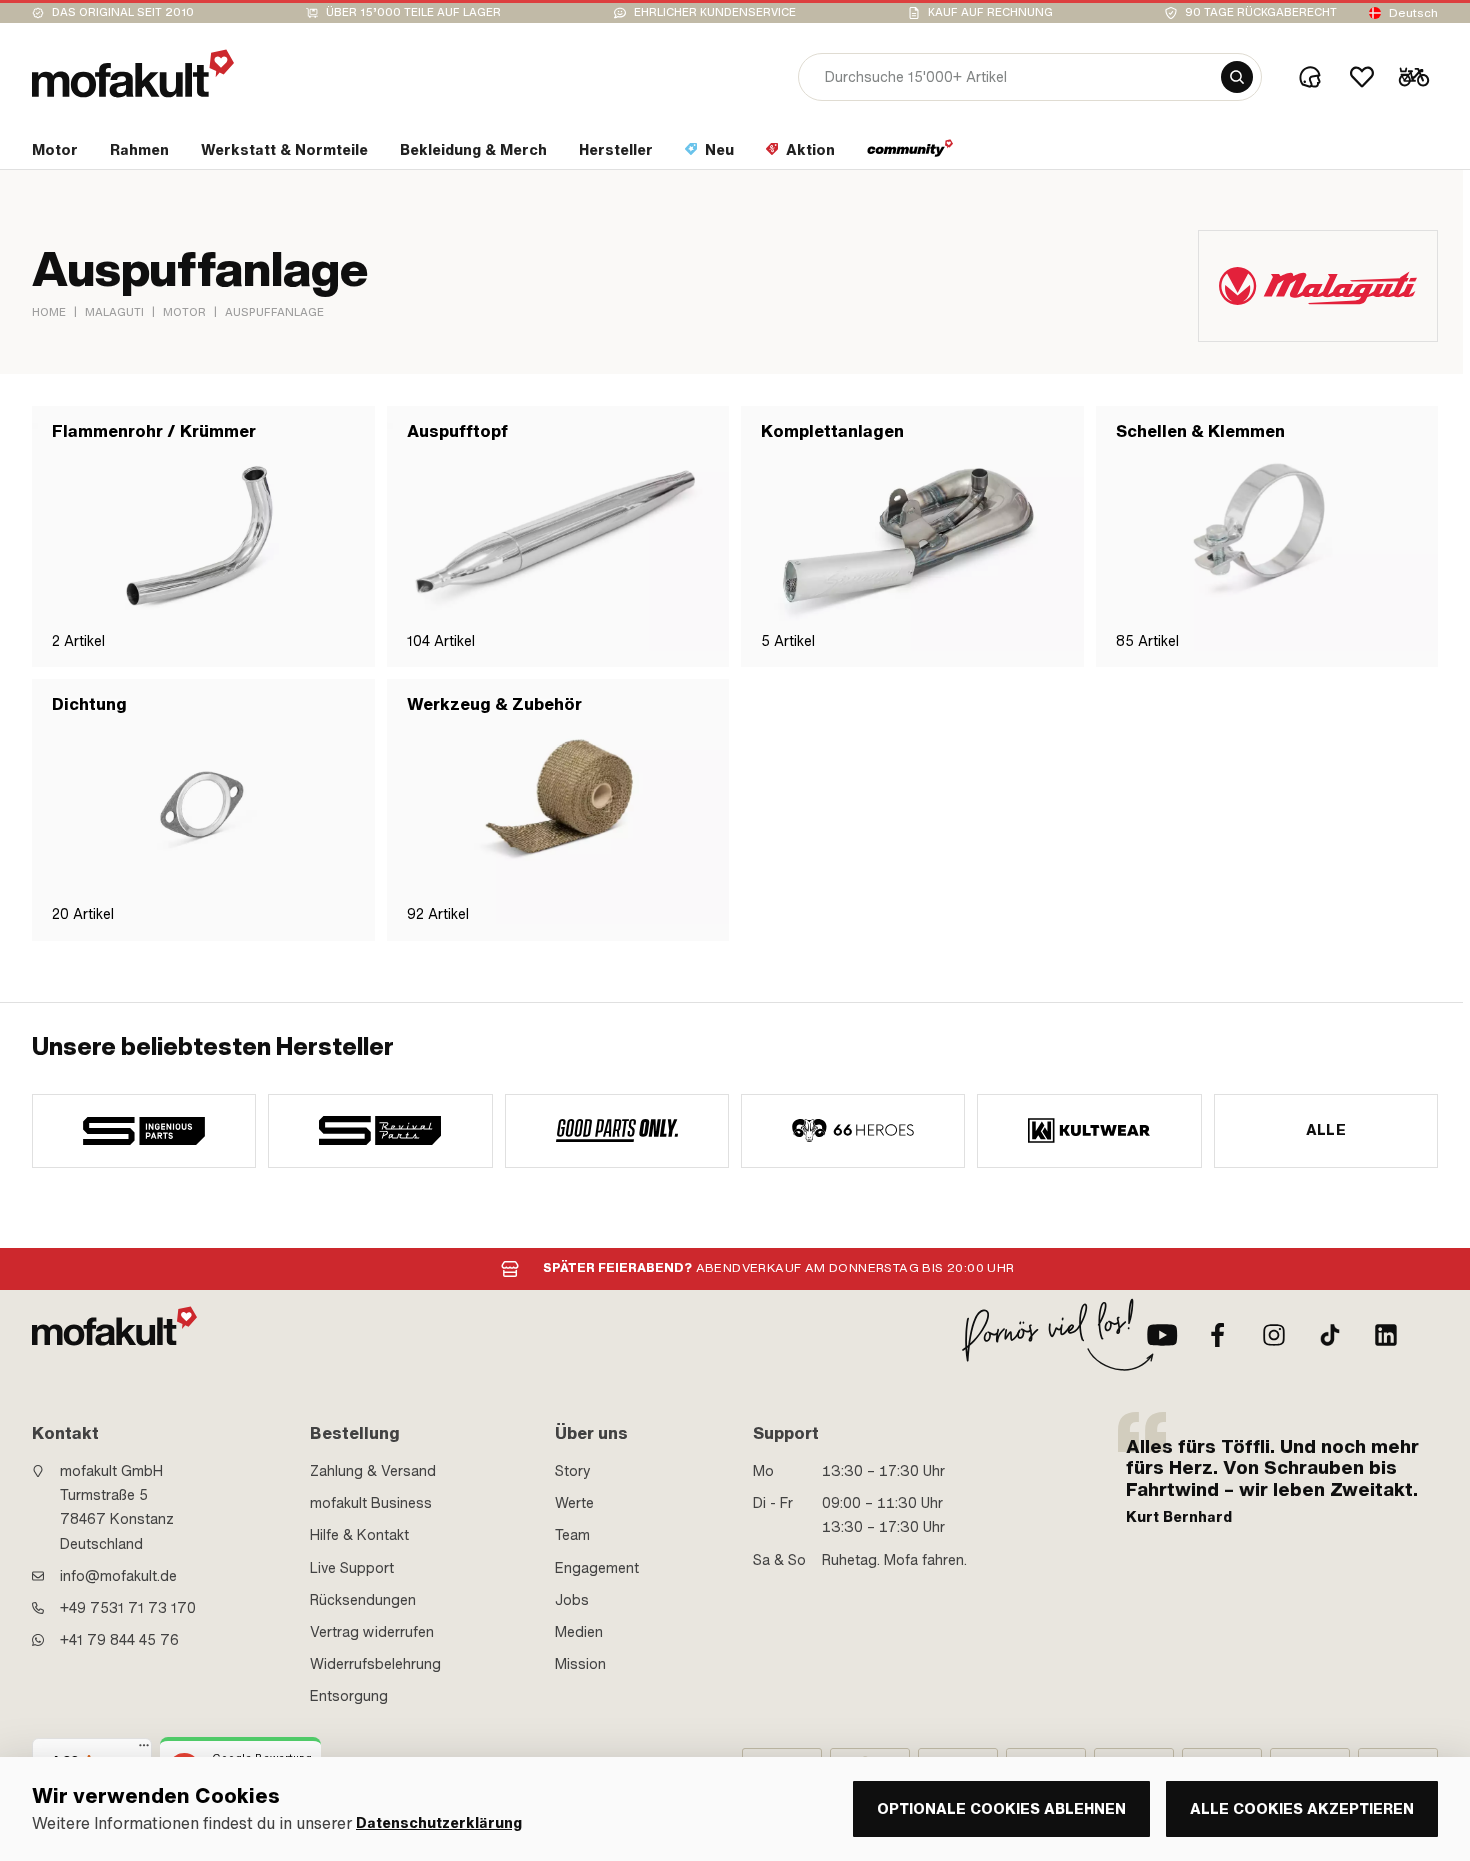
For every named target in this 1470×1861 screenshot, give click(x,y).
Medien (579, 1632)
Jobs (572, 1600)
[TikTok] (1330, 1335)
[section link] (910, 154)
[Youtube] (1162, 1335)
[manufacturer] (144, 1131)
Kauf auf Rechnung (990, 12)
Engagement (597, 1568)
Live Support (352, 1568)
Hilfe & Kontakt (359, 1535)
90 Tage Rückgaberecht (1261, 12)
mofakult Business (371, 1503)
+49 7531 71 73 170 (128, 1608)
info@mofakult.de (118, 1576)
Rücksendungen (363, 1600)
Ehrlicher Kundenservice (715, 12)
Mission (580, 1664)
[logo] (133, 73)
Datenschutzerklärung (439, 1823)
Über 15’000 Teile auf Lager (413, 12)
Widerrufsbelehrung (375, 1664)
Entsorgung (349, 1696)
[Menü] (144, 1750)
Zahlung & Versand (373, 1471)
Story (573, 1471)
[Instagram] (1274, 1335)
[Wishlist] (1362, 77)
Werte (574, 1503)
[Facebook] (1218, 1335)
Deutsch (1413, 13)
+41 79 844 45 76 (119, 1640)
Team (572, 1535)
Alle (1326, 1130)
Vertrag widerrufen (372, 1632)
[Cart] (1414, 77)
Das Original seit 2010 (123, 12)
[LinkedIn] (1386, 1335)
